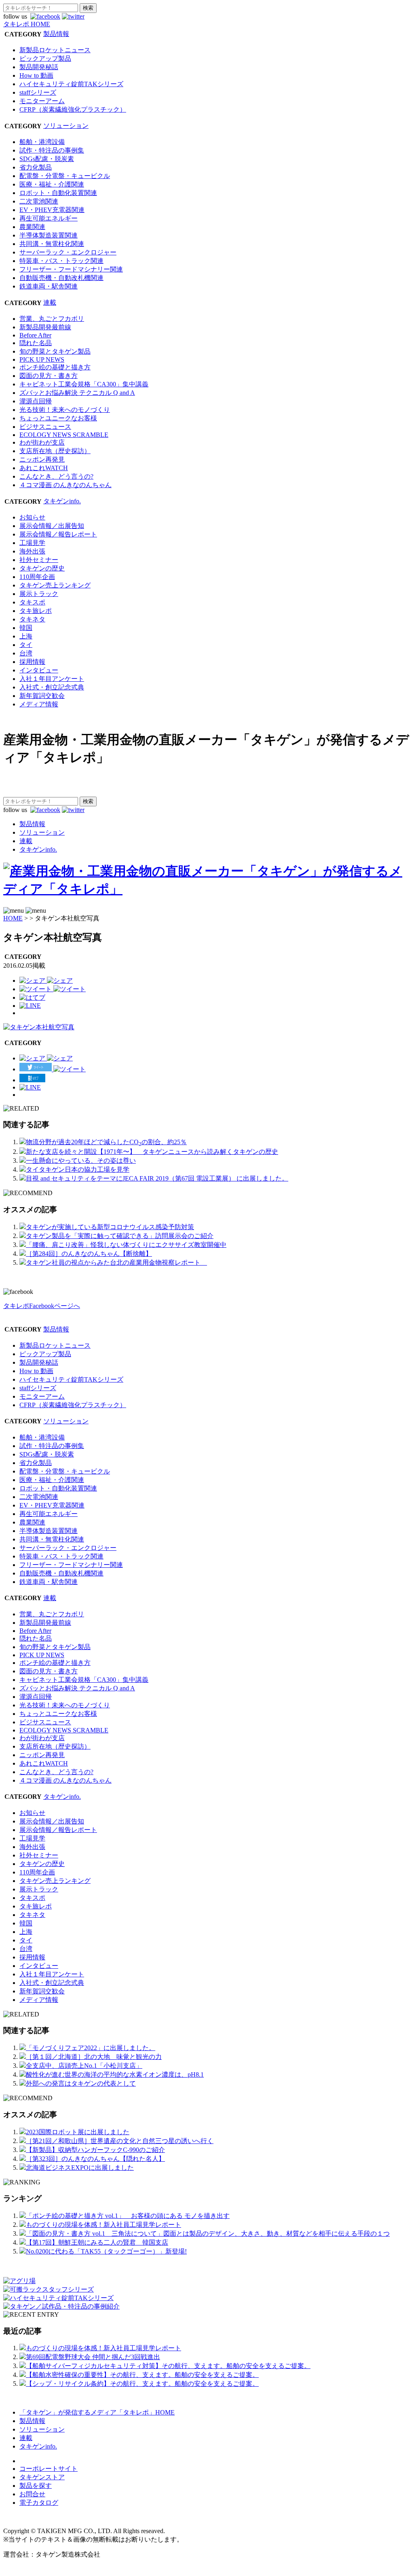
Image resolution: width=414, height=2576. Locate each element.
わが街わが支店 (42, 442)
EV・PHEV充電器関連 (52, 210)
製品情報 (56, 34)
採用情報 (32, 662)
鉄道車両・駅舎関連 (49, 286)
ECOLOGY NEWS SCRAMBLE (64, 435)
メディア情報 (39, 704)
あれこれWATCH (44, 468)
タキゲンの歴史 (42, 568)
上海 (26, 636)
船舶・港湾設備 (42, 142)
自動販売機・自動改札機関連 (61, 278)
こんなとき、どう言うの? (56, 476)
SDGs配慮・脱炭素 (47, 159)
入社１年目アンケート (52, 679)
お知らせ (32, 517)
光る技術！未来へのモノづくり (65, 410)
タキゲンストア (42, 2477)
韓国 (26, 628)
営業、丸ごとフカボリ (52, 319)
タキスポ (32, 602)
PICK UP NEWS (42, 359)
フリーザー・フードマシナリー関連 (71, 269)
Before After (35, 335)
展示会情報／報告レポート (58, 534)
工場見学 (32, 543)
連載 (50, 302)
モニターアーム (42, 101)
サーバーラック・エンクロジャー (68, 252)
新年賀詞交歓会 (42, 696)
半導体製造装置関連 (49, 235)
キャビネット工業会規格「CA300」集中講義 (84, 384)
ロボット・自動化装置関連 (58, 193)
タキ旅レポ (36, 611)
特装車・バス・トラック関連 (61, 261)
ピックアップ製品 (45, 58)
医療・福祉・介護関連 (52, 184)
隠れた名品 (36, 343)
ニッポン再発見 (42, 459)
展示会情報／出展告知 (52, 526)
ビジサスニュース (45, 427)
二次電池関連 (39, 201)
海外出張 (32, 551)
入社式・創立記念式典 (52, 687)
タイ (26, 645)
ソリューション (66, 126)
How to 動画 (36, 75)
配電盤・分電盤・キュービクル (65, 176)
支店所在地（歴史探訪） (55, 451)
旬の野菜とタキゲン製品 (55, 351)
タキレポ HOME (27, 24)
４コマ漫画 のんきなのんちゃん (65, 485)
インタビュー (39, 670)
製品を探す (36, 2486)
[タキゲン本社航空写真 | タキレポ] (32, 998)
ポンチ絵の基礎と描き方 (55, 367)
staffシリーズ (38, 92)
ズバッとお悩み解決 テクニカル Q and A (77, 393)
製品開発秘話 (39, 67)
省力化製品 (36, 167)
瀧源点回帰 (36, 401)
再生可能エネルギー (49, 218)
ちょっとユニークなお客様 (58, 418)
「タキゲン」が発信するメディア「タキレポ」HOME (97, 2412)
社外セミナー (39, 560)
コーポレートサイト (49, 2469)
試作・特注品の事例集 (52, 150)
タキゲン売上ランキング (55, 585)
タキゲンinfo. (62, 501)
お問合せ (32, 2494)
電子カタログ (39, 2503)
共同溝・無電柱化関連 (52, 244)
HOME (13, 918)
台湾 (26, 653)
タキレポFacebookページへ (42, 1306)
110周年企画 (37, 577)
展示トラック (39, 594)
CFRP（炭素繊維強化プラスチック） (73, 109)
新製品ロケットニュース (55, 50)
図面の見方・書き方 (49, 376)
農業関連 (32, 227)
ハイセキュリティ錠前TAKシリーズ (71, 84)
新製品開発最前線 (45, 327)
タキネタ (32, 619)
